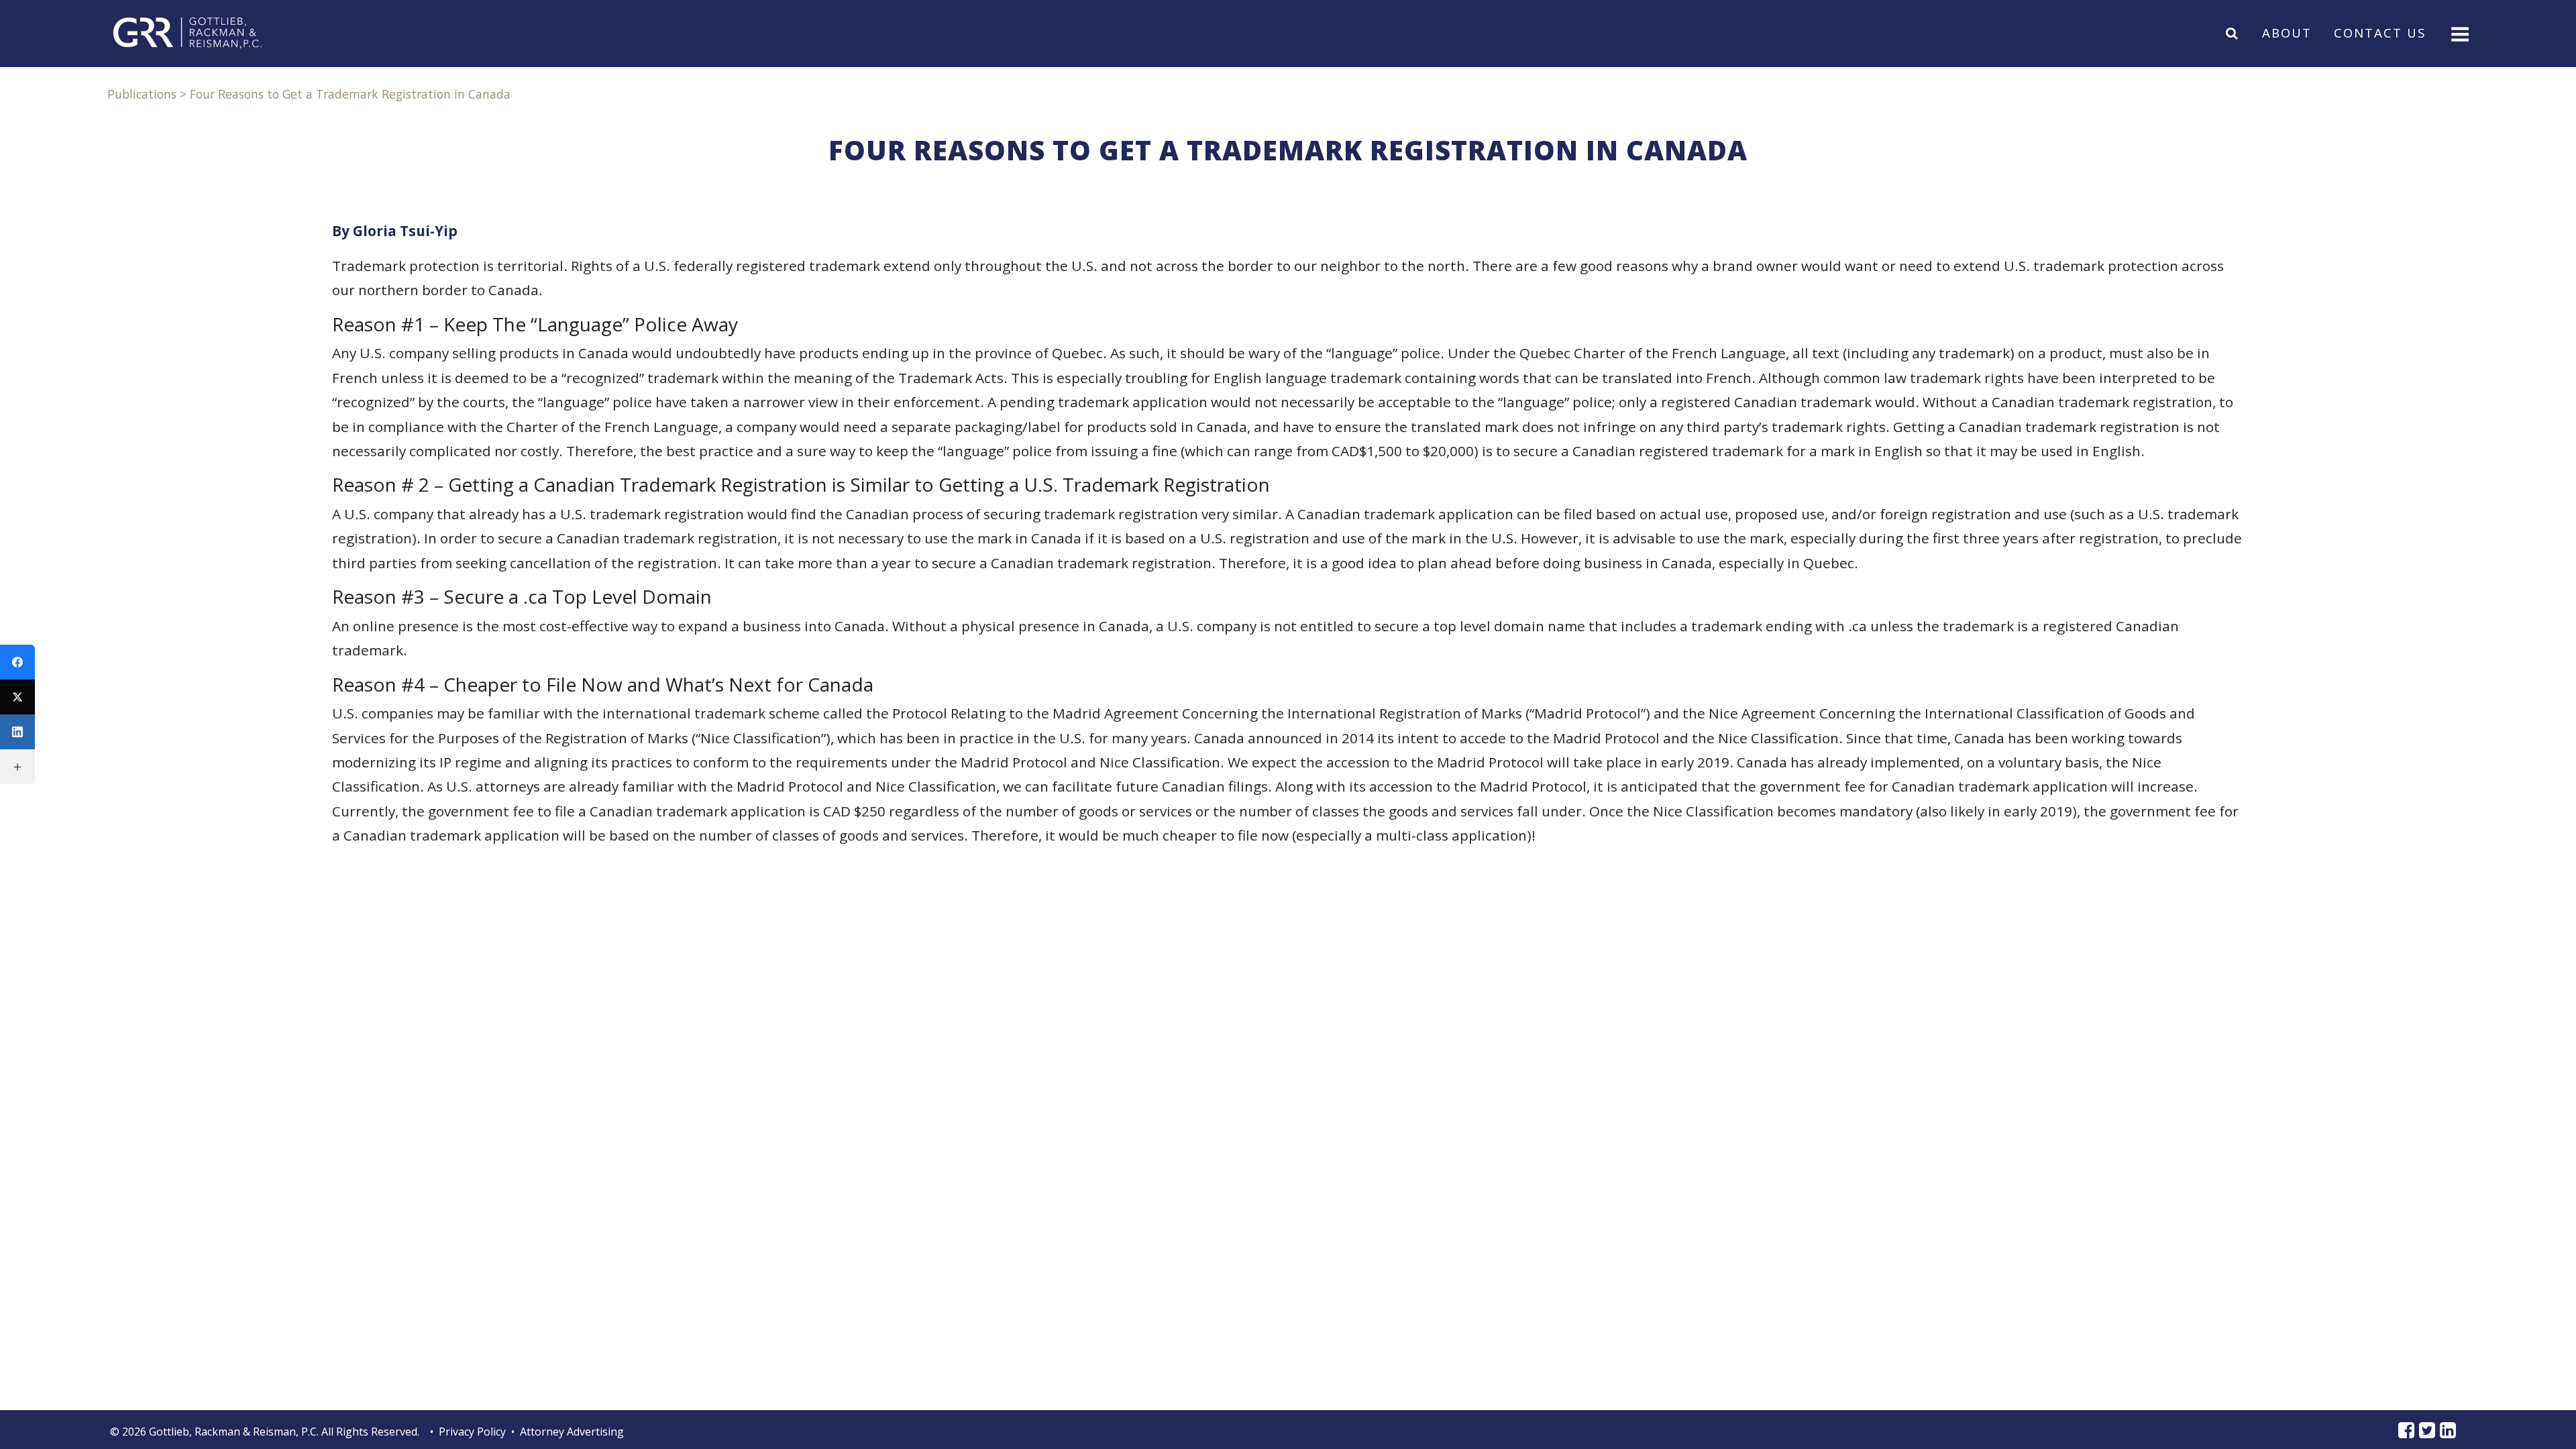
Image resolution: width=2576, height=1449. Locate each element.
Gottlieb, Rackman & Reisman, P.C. (234, 1432)
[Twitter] (17, 697)
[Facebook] (17, 662)
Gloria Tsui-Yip (405, 231)
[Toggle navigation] (2459, 33)
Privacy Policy (472, 1432)
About (2287, 33)
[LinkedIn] (17, 732)
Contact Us (2380, 33)
